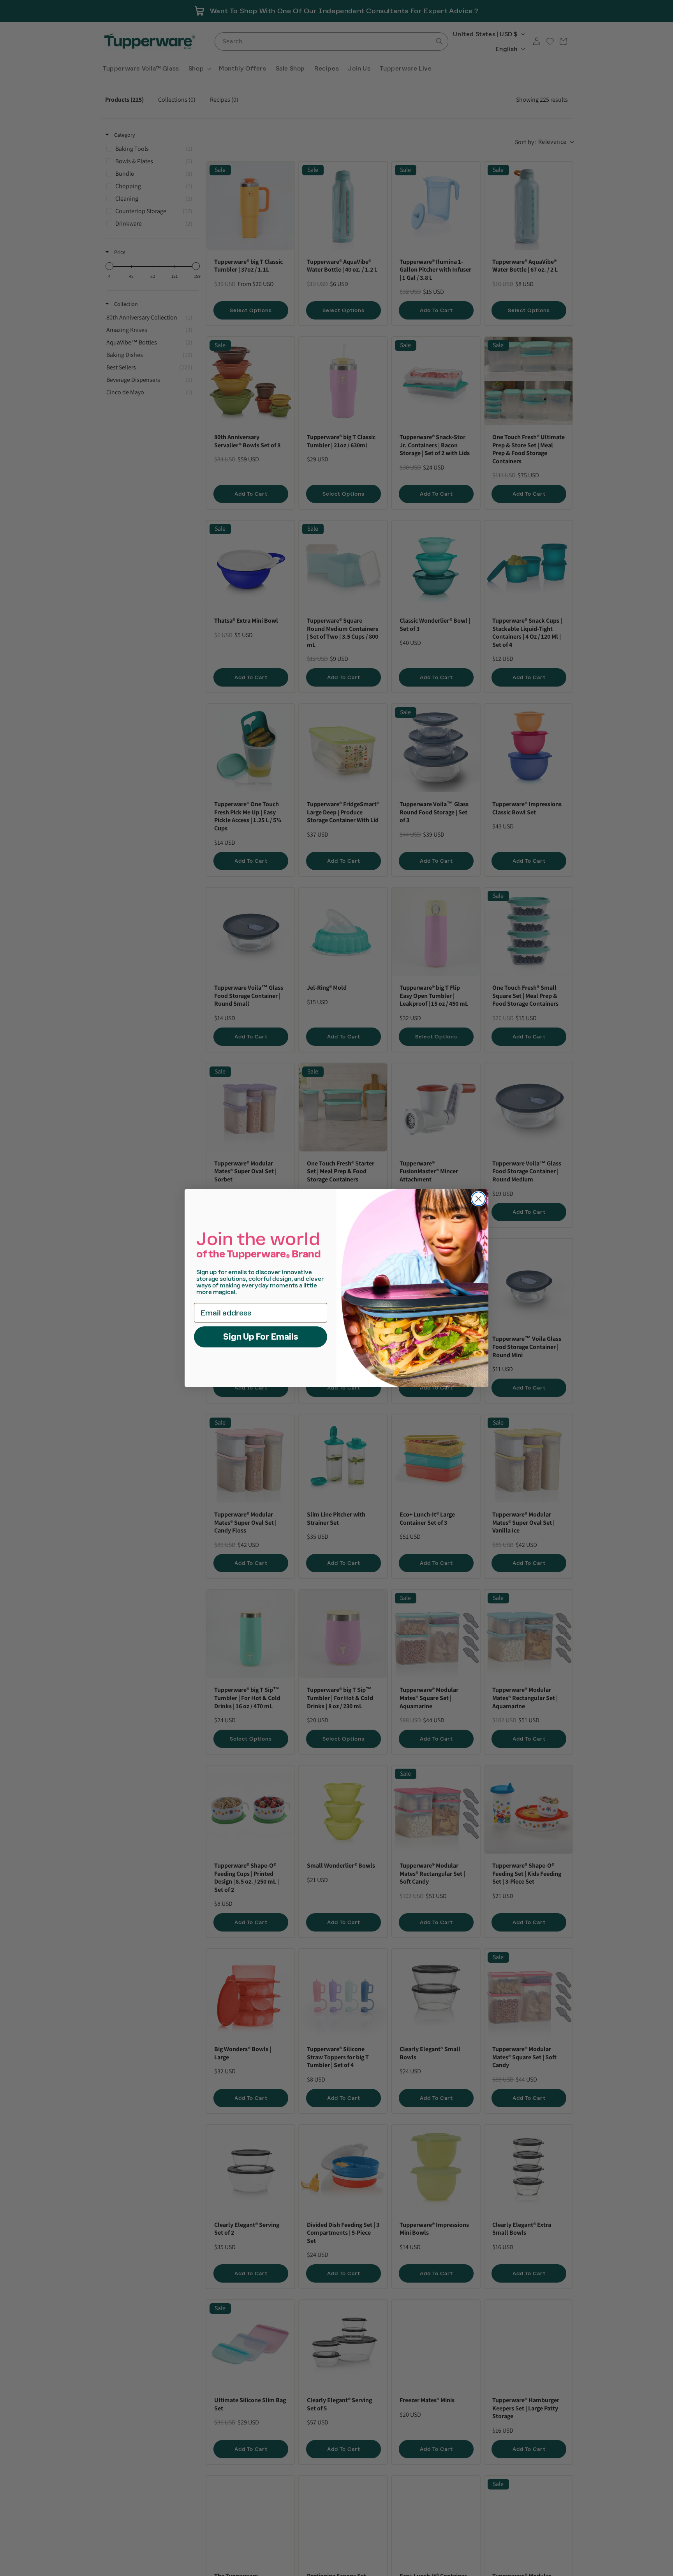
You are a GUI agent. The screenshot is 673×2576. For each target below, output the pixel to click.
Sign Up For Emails (261, 1337)
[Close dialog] (478, 1199)
